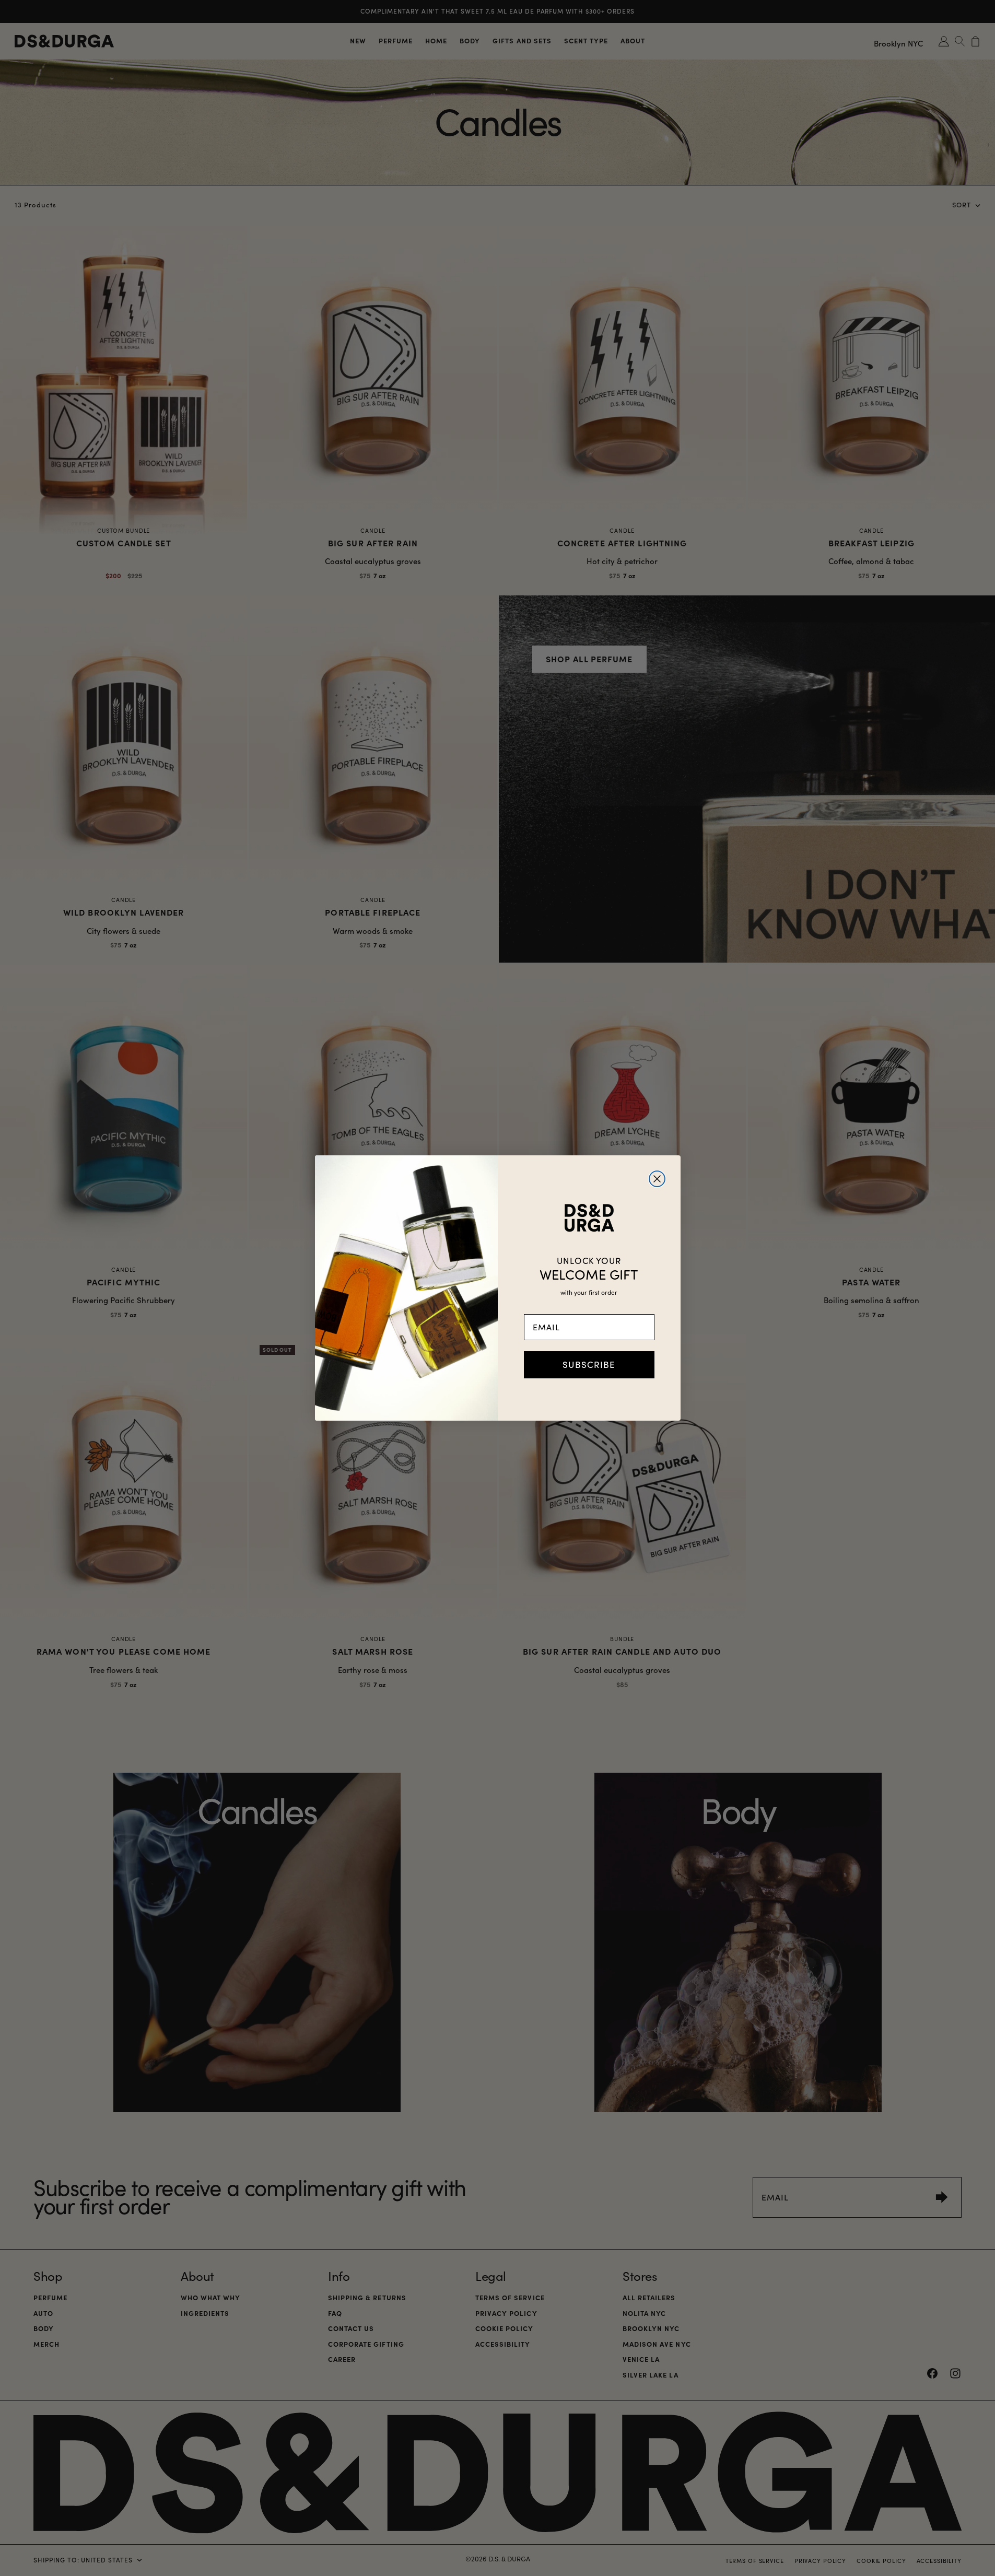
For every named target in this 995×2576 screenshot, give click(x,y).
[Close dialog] (657, 1179)
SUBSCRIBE (589, 1365)
